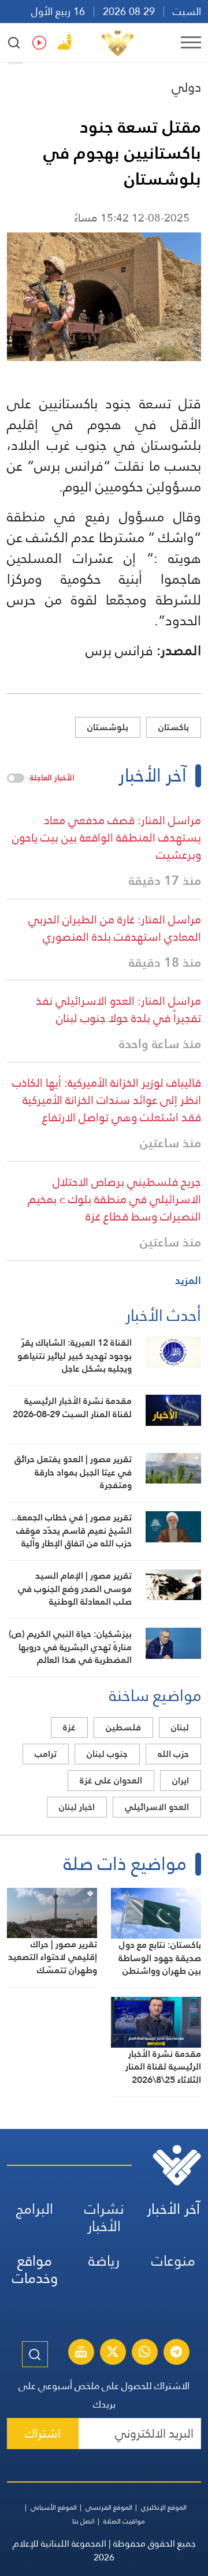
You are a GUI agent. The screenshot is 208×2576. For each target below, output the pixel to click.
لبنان (180, 1727)
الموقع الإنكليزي (164, 2507)
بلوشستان (108, 727)
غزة (69, 1727)
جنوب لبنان (107, 1754)
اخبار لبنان (77, 1807)
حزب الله (173, 1754)
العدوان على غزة (111, 1780)
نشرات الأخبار (104, 2218)
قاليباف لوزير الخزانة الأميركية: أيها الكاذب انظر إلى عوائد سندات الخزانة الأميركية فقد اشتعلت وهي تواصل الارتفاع (107, 1100)
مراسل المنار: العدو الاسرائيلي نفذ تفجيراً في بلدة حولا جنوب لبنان (118, 1009)
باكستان (174, 727)
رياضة (104, 2261)
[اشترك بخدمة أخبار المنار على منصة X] (113, 2353)
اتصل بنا (83, 2521)
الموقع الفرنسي (109, 2507)
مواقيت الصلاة (124, 2521)
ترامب (46, 1754)
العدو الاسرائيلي (157, 1807)
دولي (186, 87)
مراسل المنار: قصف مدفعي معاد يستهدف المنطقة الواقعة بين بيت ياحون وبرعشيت (107, 838)
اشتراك (43, 2433)
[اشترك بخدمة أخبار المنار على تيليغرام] (176, 2353)
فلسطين (123, 1727)
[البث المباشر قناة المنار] (81, 2353)
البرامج (35, 2209)
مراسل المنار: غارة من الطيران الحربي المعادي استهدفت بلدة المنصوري (115, 928)
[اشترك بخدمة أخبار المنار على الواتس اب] (144, 2353)
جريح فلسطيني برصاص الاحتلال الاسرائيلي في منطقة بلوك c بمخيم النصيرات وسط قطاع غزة (114, 1199)
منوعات (173, 2261)
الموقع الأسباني (54, 2507)
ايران (181, 1780)
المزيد (188, 1280)
